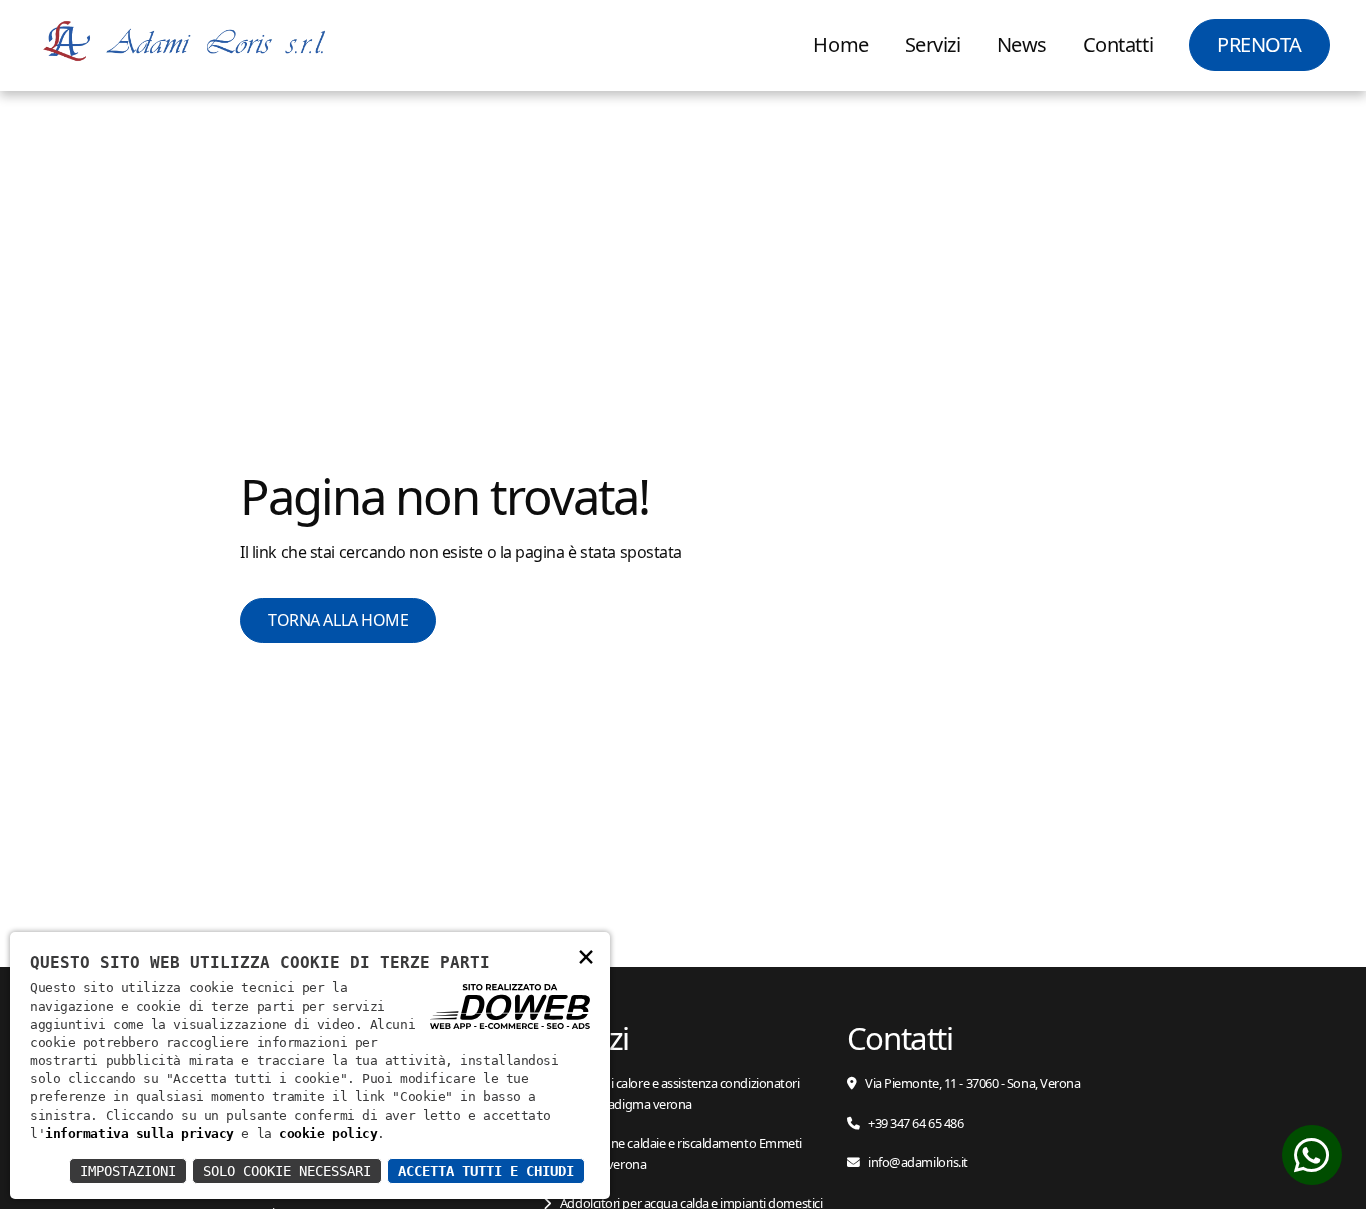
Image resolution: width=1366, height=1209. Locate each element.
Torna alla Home (338, 620)
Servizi (933, 44)
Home (840, 44)
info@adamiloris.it (917, 1162)
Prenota (1259, 44)
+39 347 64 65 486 (915, 1123)
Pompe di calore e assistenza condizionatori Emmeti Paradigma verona (671, 1093)
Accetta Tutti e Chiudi (486, 1171)
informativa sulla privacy (139, 1133)
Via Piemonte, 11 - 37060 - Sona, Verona (972, 1083)
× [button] (586, 955)
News (1022, 44)
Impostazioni (128, 1171)
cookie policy (328, 1133)
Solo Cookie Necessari (287, 1171)
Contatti (1118, 44)
